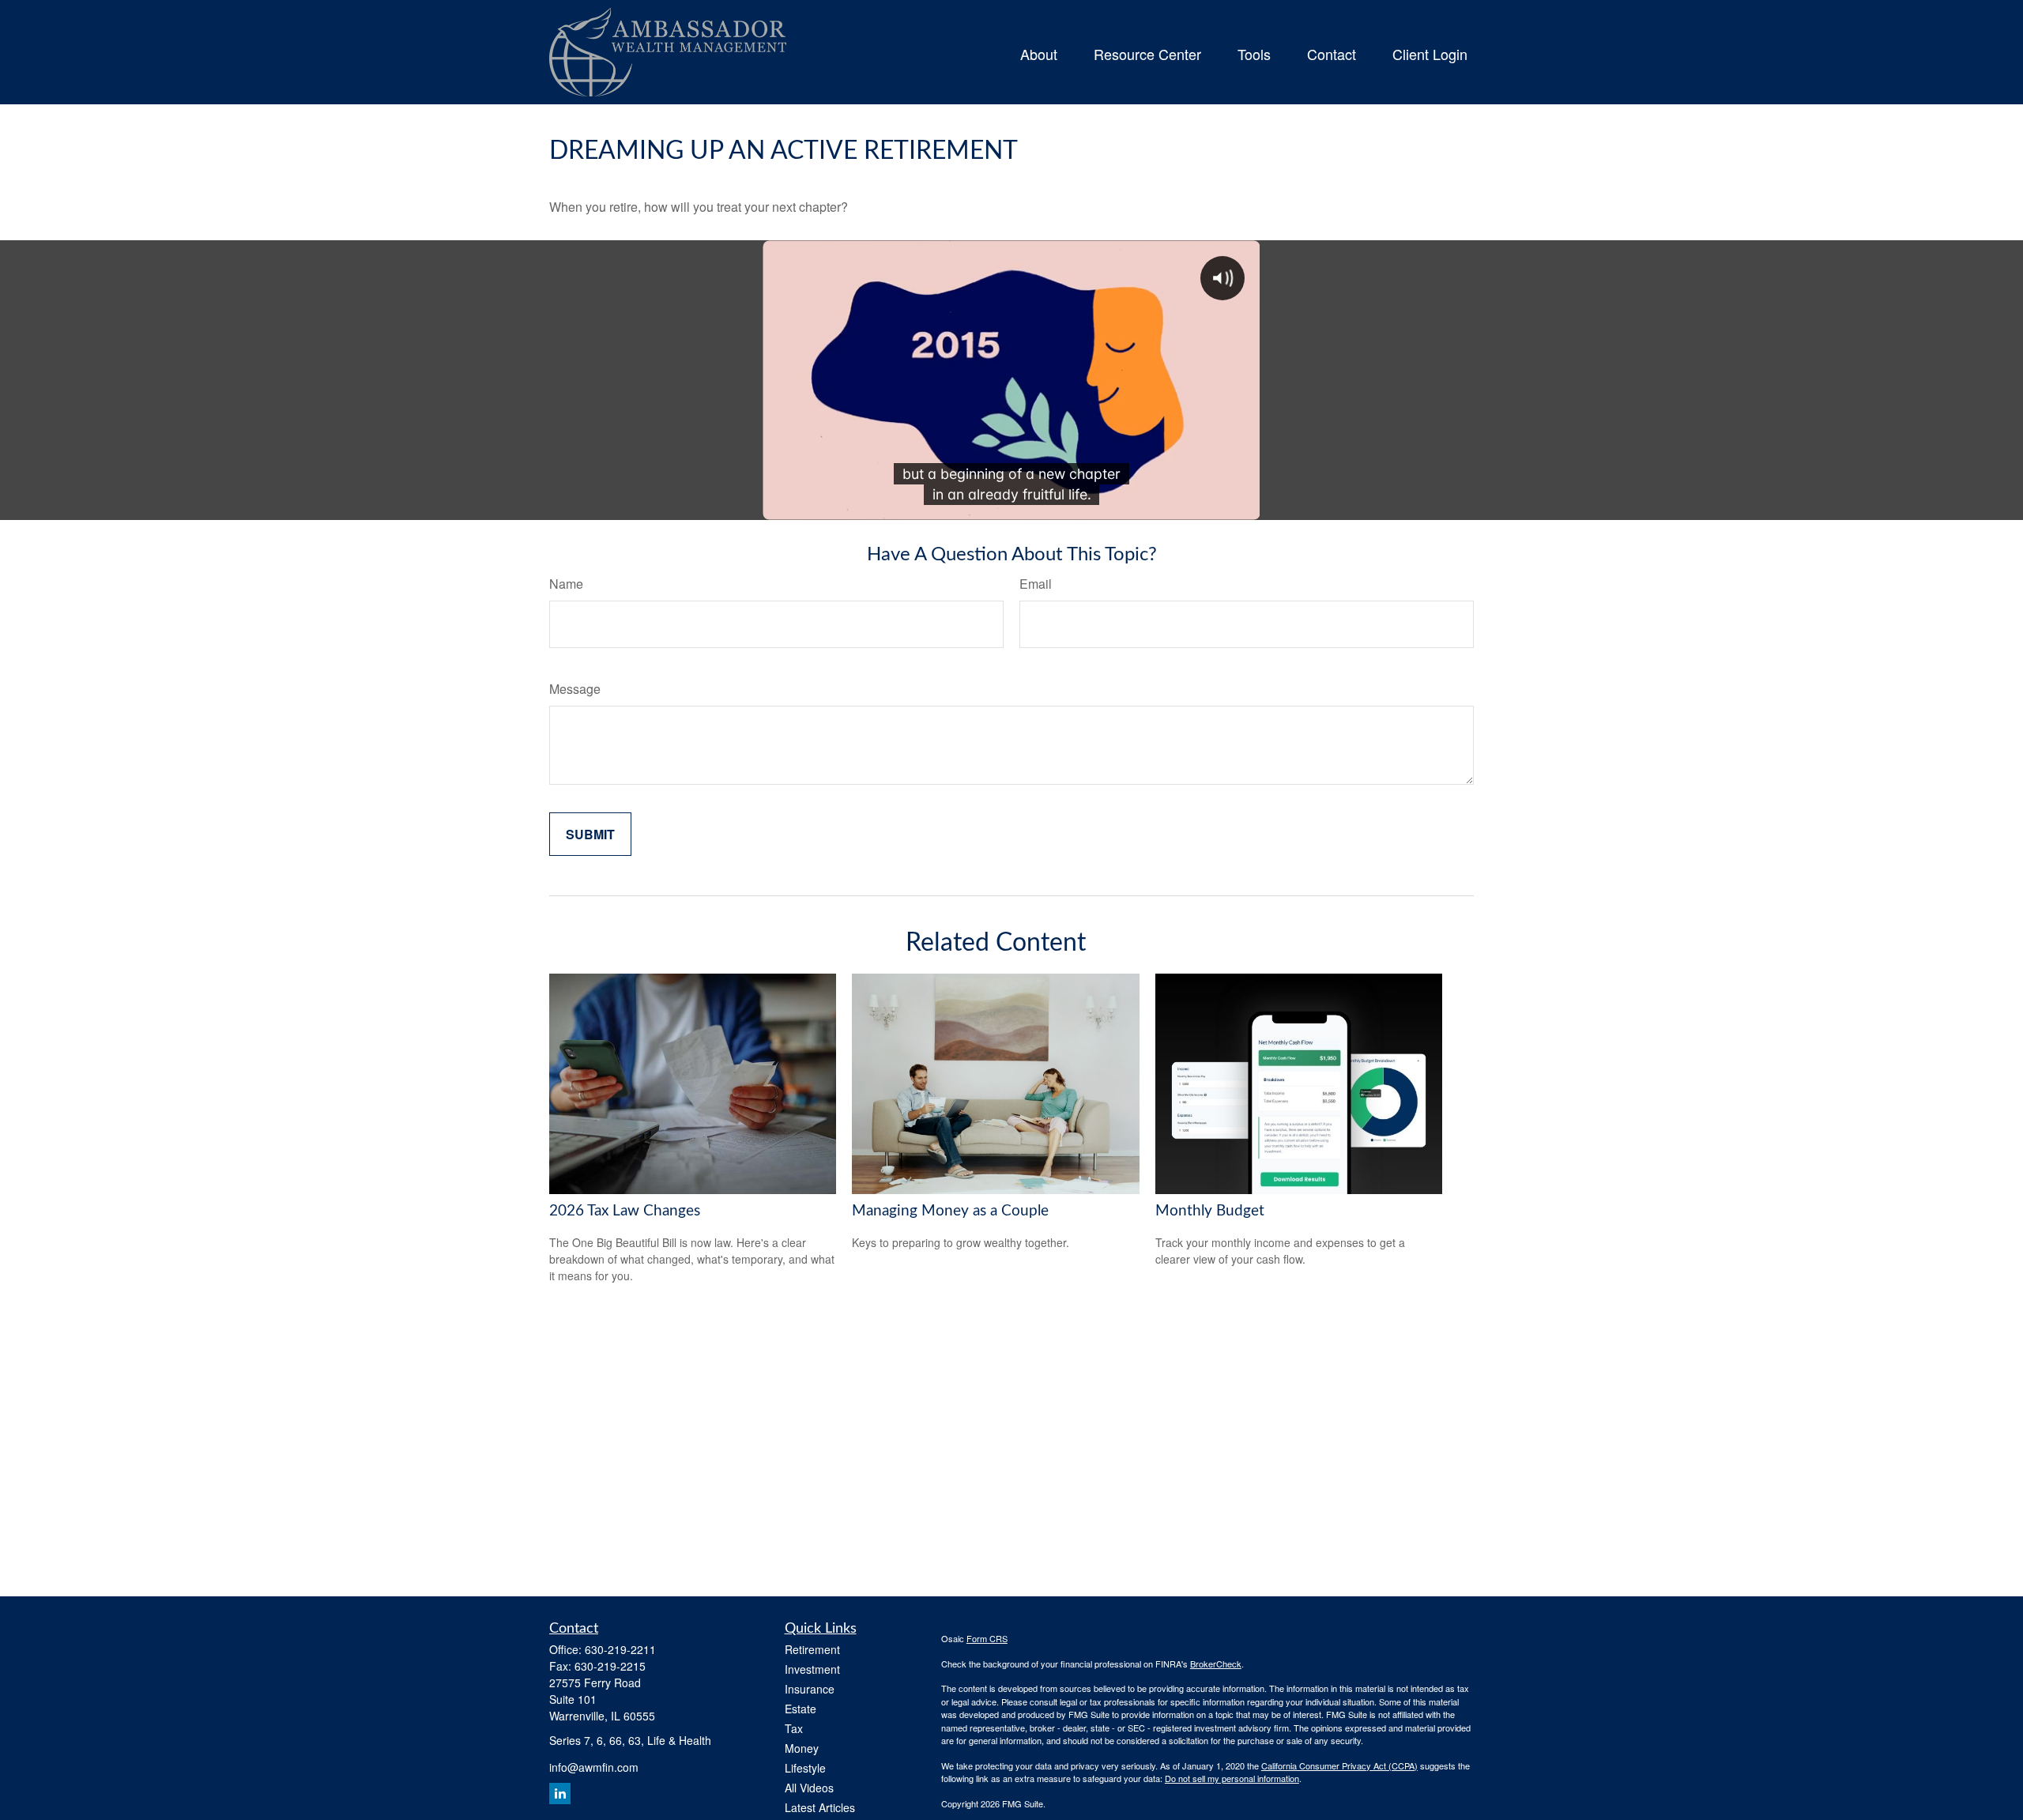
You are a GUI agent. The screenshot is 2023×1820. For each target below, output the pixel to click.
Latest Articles (820, 1807)
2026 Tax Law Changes (625, 1211)
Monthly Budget (1210, 1211)
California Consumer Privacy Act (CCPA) (1339, 1765)
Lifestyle (805, 1768)
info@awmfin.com (594, 1767)
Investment (812, 1669)
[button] (1039, 52)
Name (566, 584)
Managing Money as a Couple (950, 1211)
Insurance (810, 1689)
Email (1036, 584)
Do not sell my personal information (1232, 1778)
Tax (794, 1728)
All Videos (809, 1788)
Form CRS (987, 1638)
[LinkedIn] (560, 1794)
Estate (801, 1709)
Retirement (812, 1649)
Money (802, 1748)
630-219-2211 (620, 1649)
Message (575, 689)
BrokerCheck (1216, 1664)
